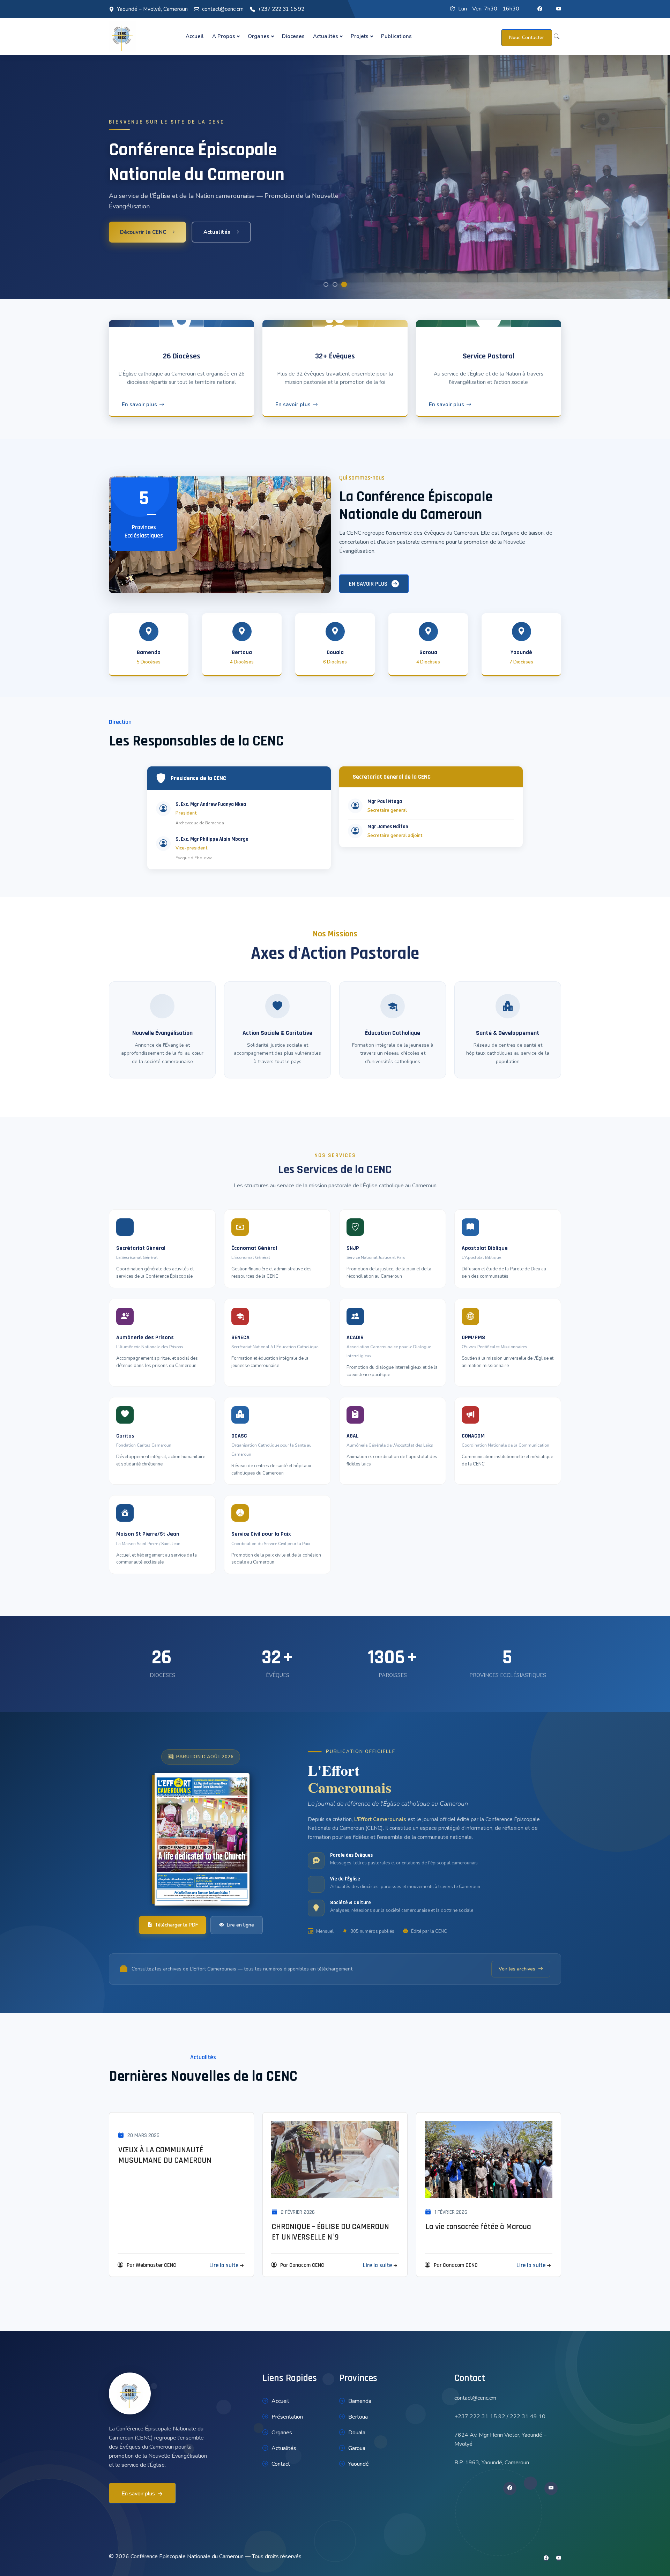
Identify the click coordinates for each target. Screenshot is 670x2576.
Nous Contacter (527, 38)
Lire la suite (224, 2265)
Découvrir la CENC (143, 232)
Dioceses (293, 36)
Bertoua (358, 2417)
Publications (396, 36)
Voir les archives (517, 1969)
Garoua (357, 2448)
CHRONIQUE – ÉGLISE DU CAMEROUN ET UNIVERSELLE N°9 (330, 2232)
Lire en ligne (240, 1925)
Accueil (195, 36)
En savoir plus (139, 404)
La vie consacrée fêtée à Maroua (478, 2227)
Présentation (287, 2417)
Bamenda (360, 2401)
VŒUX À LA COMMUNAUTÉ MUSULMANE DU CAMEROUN (165, 2155)
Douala (357, 2433)
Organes (259, 36)
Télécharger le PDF (176, 1925)
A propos (224, 36)
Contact (281, 2464)
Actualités (326, 36)
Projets (360, 36)
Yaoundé (359, 2464)
